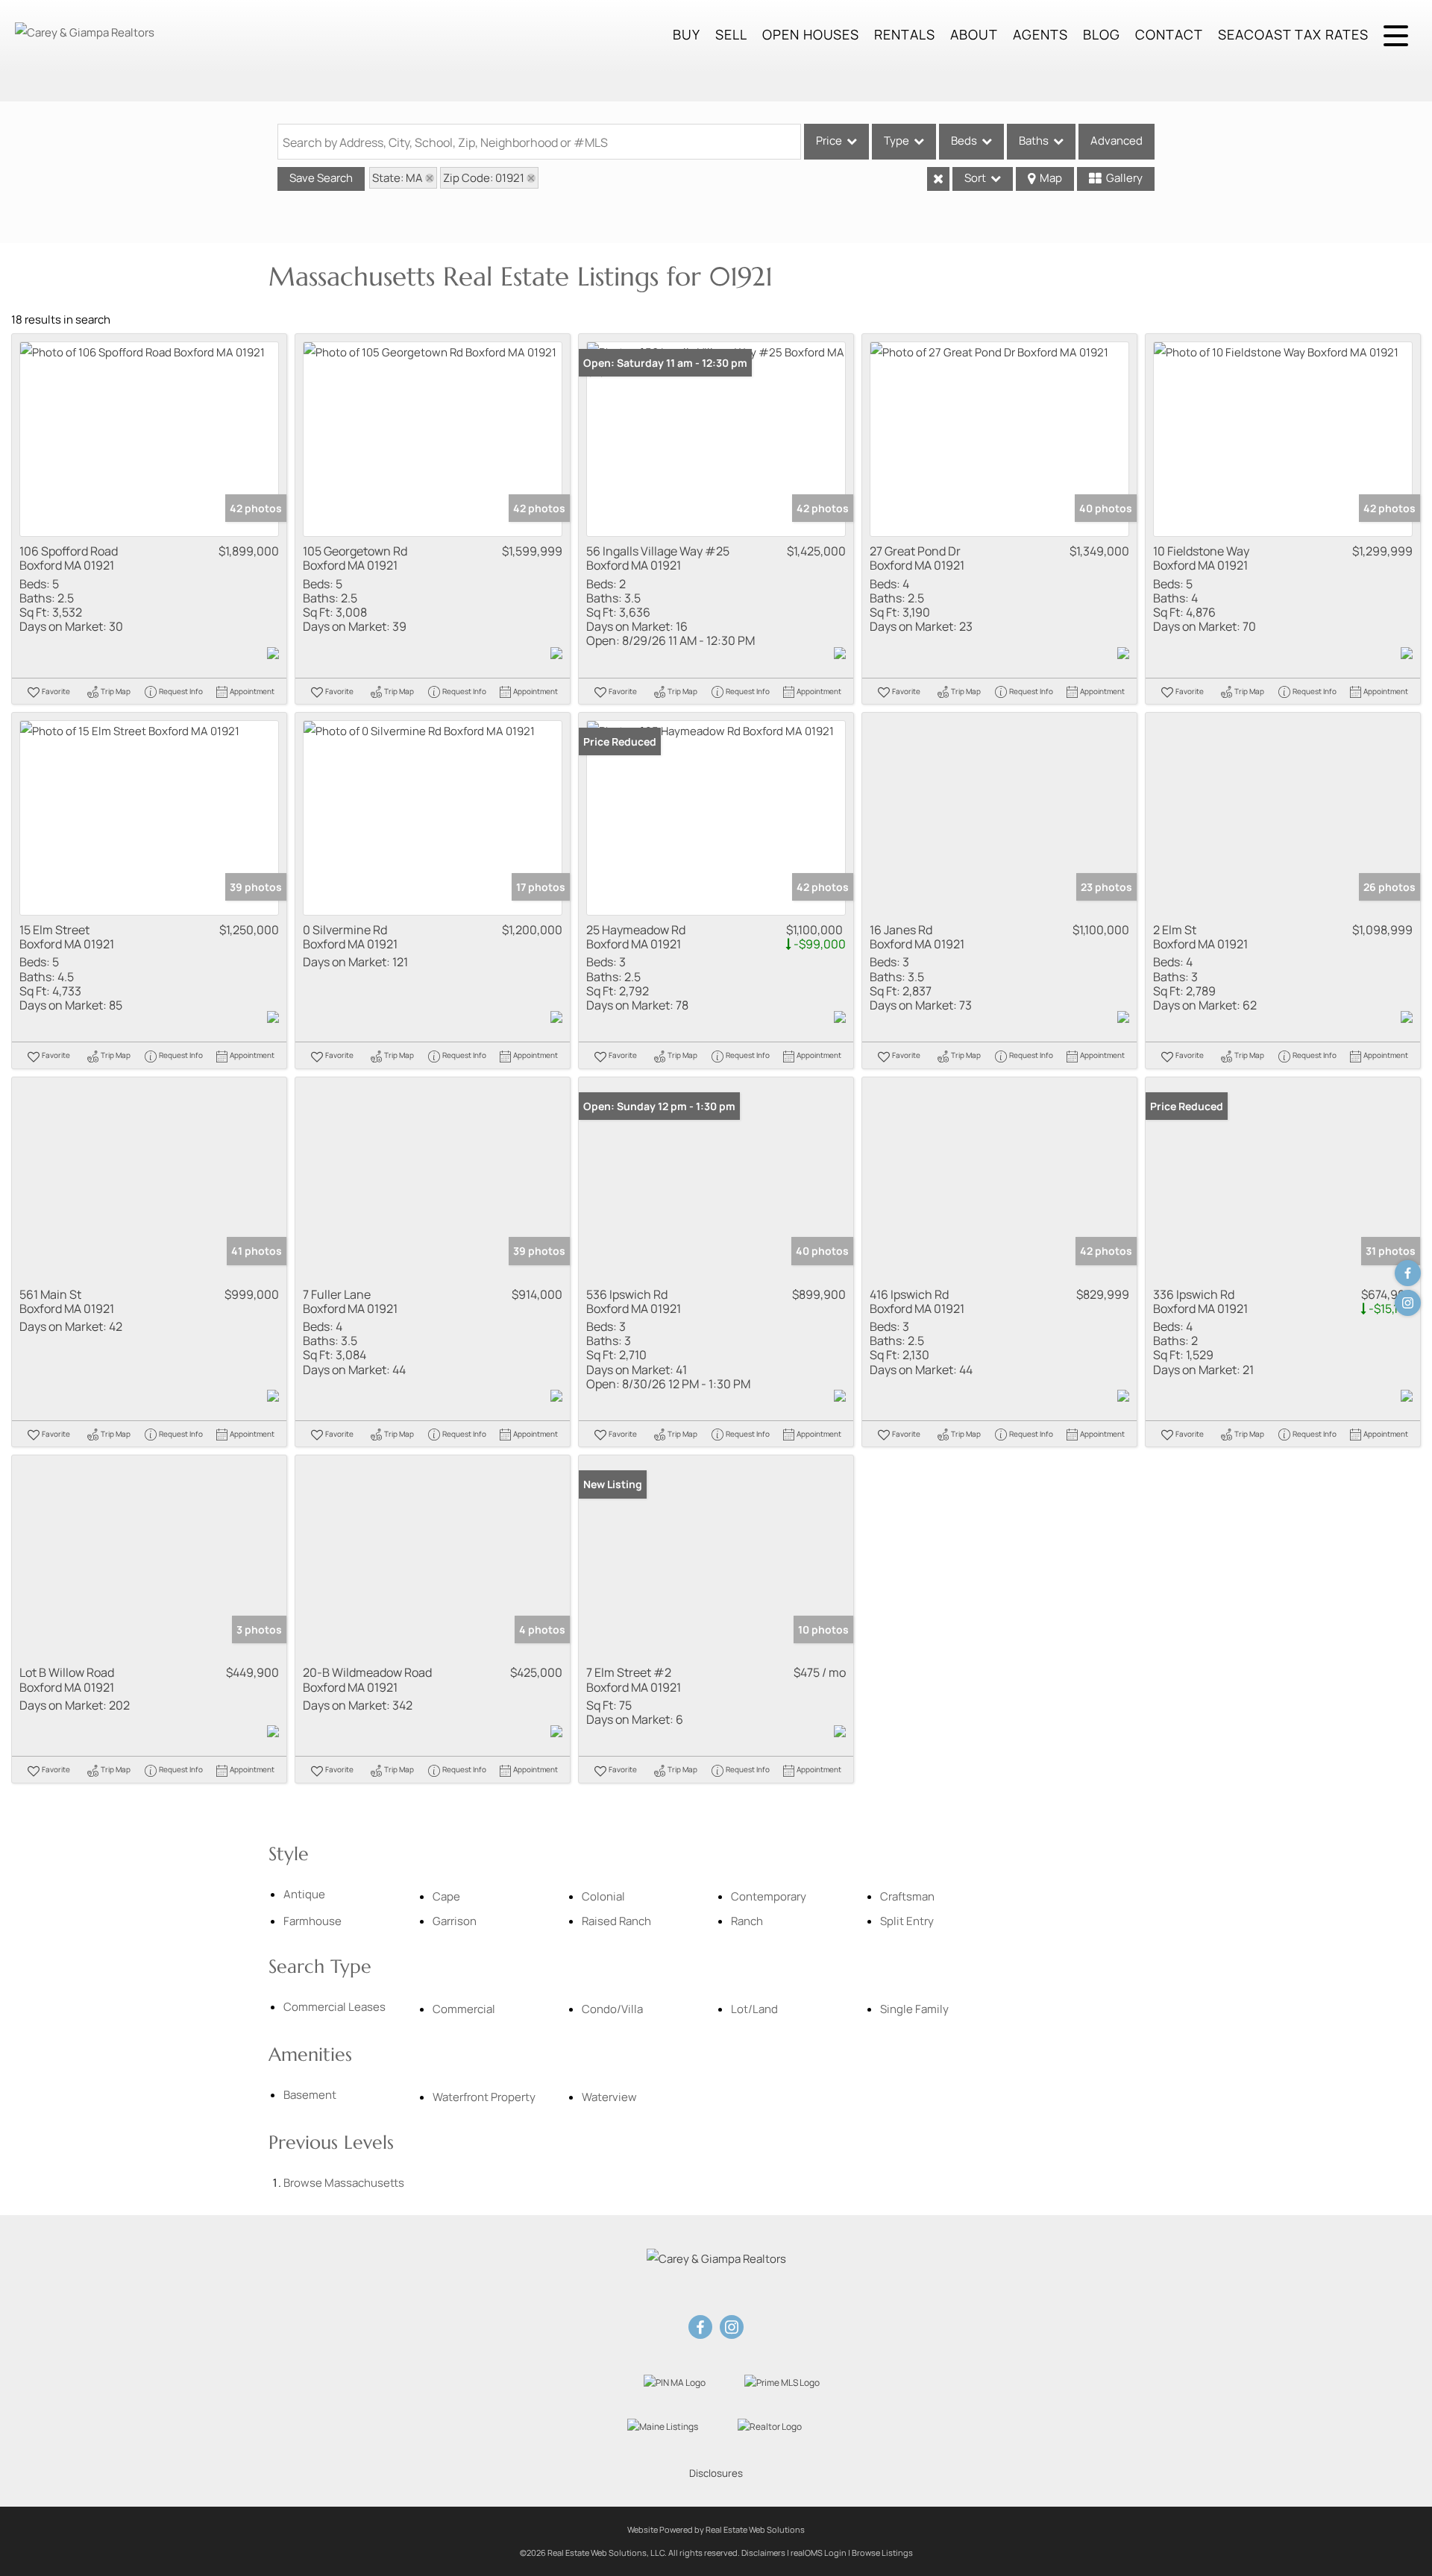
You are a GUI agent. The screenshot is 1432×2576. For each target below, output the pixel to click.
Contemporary (769, 1896)
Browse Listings (882, 2553)
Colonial (603, 1896)
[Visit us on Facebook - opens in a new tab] (1408, 1273)
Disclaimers (763, 2553)
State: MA (398, 178)
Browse (344, 2183)
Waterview (609, 2097)
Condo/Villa (612, 2009)
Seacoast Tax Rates (1293, 34)
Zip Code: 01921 (484, 178)
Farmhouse (313, 1921)
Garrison (455, 1921)
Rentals (905, 34)
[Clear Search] (938, 179)
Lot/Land (754, 2009)
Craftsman (907, 1896)
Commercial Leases (335, 2007)
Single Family (914, 2009)
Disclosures (716, 2473)
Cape (446, 1896)
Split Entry (907, 1921)
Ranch (747, 1921)
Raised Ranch (616, 1921)
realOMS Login (819, 2553)
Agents (1040, 34)
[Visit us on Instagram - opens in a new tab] (1408, 1303)
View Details (150, 440)
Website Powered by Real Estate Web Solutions (716, 2529)
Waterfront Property (484, 2097)
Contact (1169, 34)
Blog (1102, 34)
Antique (304, 1894)
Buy (687, 34)
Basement (310, 2095)
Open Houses (811, 34)
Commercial (464, 2009)
